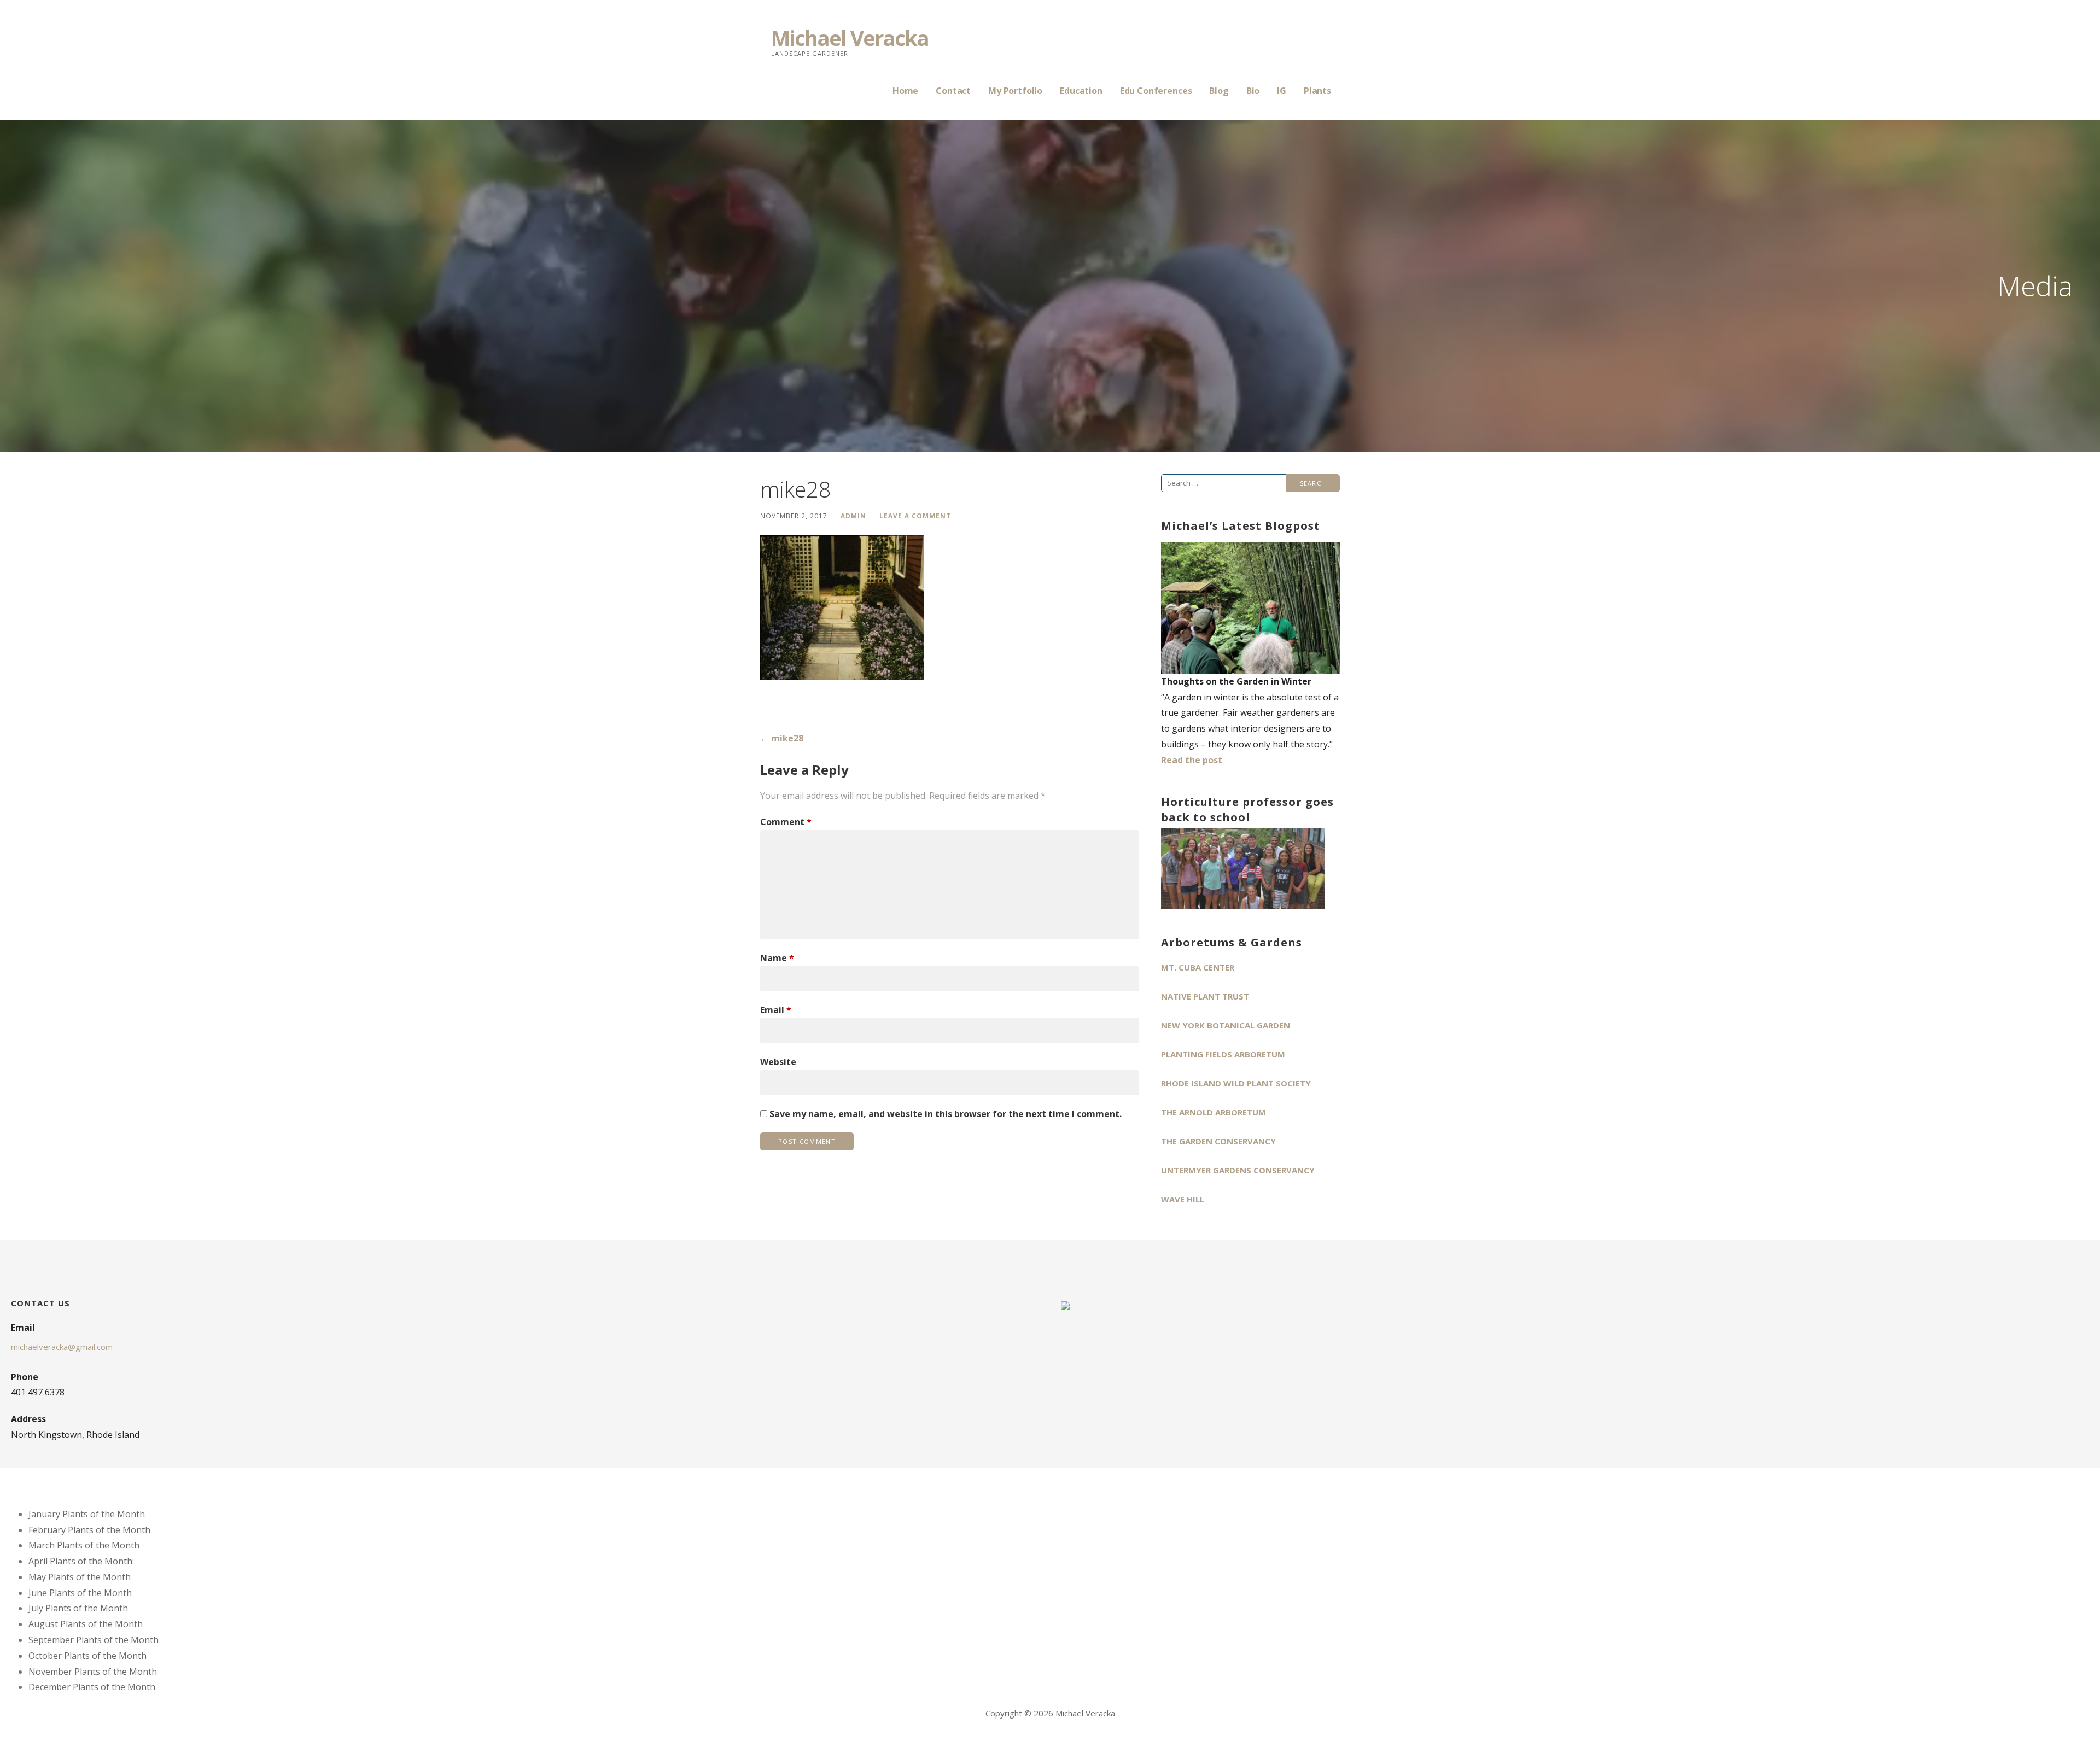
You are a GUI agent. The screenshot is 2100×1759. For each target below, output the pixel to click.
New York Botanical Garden (1226, 1025)
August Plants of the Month (86, 1624)
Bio (1253, 91)
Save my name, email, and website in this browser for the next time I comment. (946, 1114)
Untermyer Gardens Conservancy (1238, 1170)
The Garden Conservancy (1218, 1141)
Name (777, 958)
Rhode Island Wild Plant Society (1236, 1083)
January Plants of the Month (87, 1514)
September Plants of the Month (94, 1640)
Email (776, 1010)
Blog (1219, 91)
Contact (953, 91)
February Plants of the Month (89, 1530)
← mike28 (782, 738)
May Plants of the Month (80, 1577)
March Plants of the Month (84, 1545)
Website (778, 1062)
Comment (786, 822)
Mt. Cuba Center (1198, 967)
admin (853, 516)
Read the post (1192, 760)
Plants (1317, 91)
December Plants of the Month (92, 1687)
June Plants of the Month (80, 1593)
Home (905, 91)
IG (1282, 91)
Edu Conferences (1156, 91)
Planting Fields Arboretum (1223, 1054)
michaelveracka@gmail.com (62, 1347)
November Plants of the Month (93, 1672)
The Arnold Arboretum (1214, 1112)
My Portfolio (1015, 91)
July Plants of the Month (78, 1608)
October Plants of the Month (87, 1656)
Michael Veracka (850, 38)
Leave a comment (915, 516)
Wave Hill (1183, 1199)
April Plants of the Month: (81, 1561)
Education (1081, 91)
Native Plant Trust (1205, 996)
